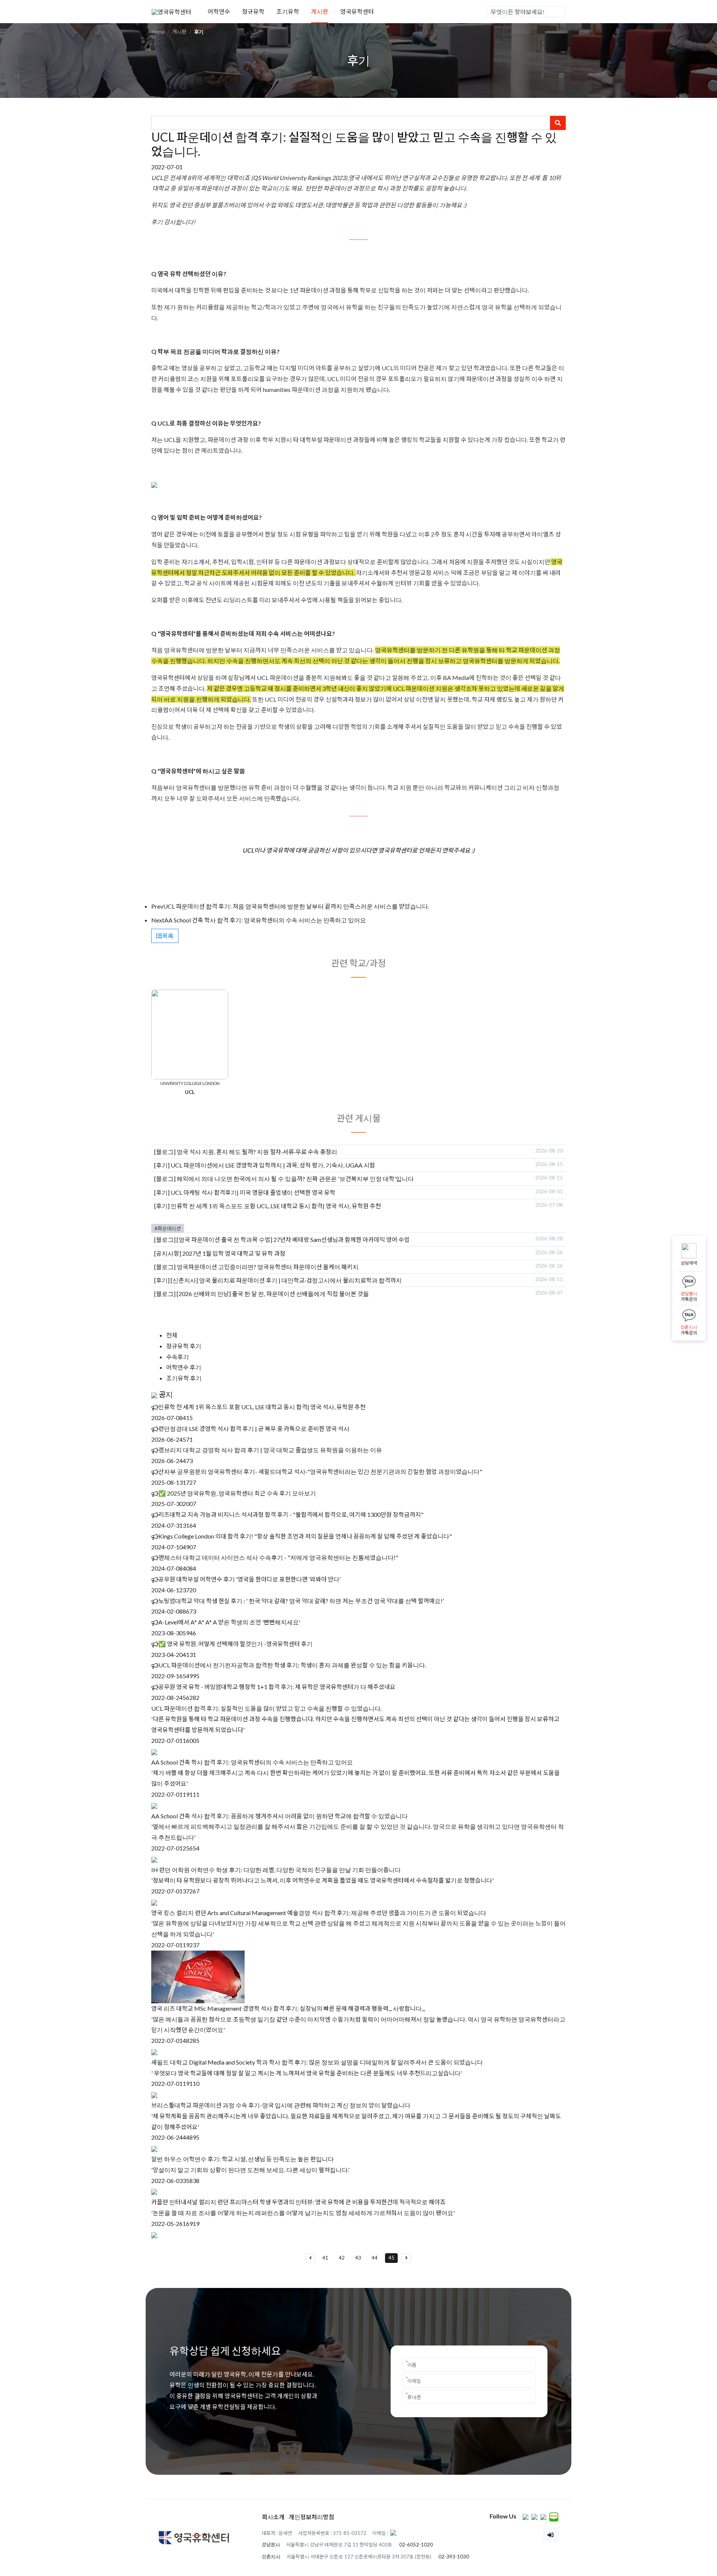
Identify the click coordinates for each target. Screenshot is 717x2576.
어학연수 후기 (184, 1368)
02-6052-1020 (416, 2545)
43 (358, 2258)
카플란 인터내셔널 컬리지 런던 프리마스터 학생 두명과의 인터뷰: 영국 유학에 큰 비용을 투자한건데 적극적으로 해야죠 (298, 2202)
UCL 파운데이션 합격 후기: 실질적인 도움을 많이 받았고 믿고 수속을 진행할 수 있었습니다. (266, 1708)
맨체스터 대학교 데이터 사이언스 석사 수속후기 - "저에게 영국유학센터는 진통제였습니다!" (278, 1557)
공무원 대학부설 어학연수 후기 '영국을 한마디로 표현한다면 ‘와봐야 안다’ (249, 1579)
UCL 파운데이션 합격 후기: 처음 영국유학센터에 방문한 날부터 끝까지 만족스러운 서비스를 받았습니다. (296, 906)
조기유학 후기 (184, 1378)
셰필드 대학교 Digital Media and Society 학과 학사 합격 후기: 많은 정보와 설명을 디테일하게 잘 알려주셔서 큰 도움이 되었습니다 (317, 2062)
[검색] (559, 12)
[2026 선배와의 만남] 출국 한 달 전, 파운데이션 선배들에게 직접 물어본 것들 (273, 1294)
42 (342, 2258)
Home (158, 32)
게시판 (320, 11)
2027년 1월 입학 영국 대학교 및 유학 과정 (234, 1253)
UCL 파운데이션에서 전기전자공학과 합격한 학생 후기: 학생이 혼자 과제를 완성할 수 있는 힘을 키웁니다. (292, 1665)
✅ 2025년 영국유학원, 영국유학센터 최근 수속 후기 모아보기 (237, 1493)
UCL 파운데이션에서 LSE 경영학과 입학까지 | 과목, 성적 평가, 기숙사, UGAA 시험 (273, 1165)
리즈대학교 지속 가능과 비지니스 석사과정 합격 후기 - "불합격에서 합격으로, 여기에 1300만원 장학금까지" (291, 1514)
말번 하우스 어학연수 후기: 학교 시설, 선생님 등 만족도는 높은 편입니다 (243, 2159)
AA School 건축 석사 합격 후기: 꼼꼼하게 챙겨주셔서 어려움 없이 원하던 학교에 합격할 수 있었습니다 (280, 1816)
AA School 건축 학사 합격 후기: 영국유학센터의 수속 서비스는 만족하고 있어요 (265, 920)
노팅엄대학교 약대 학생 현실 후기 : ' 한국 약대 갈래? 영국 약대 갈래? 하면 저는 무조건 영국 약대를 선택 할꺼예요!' (301, 1601)
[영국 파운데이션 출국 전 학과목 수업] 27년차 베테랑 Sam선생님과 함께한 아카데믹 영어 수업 (293, 1239)
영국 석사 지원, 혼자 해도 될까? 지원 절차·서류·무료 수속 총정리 (257, 1152)
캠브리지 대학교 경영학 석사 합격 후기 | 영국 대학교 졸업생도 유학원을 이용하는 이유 (270, 1450)
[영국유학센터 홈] (171, 11)
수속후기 (178, 1357)
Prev (157, 906)
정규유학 (253, 11)
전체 (172, 1335)
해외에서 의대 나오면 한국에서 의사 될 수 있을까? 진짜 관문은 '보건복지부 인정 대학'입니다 (295, 1179)
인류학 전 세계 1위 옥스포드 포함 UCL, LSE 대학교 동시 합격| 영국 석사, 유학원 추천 (276, 1206)
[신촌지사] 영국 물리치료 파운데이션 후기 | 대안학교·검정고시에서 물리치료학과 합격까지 (286, 1280)
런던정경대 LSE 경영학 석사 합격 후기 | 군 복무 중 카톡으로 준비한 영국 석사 (254, 1428)
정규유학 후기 (184, 1346)
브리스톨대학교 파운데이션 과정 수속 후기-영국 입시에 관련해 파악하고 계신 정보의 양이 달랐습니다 (281, 2105)
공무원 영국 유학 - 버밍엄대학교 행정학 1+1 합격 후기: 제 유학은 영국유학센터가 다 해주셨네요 (277, 1687)
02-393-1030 (454, 2557)
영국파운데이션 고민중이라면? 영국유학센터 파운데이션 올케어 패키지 (268, 1267)
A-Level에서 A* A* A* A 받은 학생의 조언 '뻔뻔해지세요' (229, 1622)
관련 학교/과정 (358, 963)
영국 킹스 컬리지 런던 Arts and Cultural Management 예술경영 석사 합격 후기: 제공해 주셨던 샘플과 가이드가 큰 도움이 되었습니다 (319, 1913)
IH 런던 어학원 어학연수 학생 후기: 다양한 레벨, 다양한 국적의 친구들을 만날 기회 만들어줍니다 (276, 1870)
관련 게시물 (359, 1118)
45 (391, 2258)
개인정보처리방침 (311, 2517)
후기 (199, 32)
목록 (168, 936)
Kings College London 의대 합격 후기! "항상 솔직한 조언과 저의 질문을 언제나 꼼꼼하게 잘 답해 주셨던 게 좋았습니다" (305, 1536)
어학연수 (219, 11)
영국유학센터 (357, 11)
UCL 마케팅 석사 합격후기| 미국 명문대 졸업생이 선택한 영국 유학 (253, 1192)
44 (375, 2258)
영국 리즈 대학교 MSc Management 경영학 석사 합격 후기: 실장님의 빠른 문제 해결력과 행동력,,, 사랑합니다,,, (288, 2008)
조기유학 (288, 11)
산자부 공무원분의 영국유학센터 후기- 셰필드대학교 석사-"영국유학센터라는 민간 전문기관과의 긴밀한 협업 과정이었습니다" (320, 1471)
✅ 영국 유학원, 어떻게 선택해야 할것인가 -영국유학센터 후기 (235, 1644)
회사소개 (273, 2517)
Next (158, 920)
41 (325, 2258)
